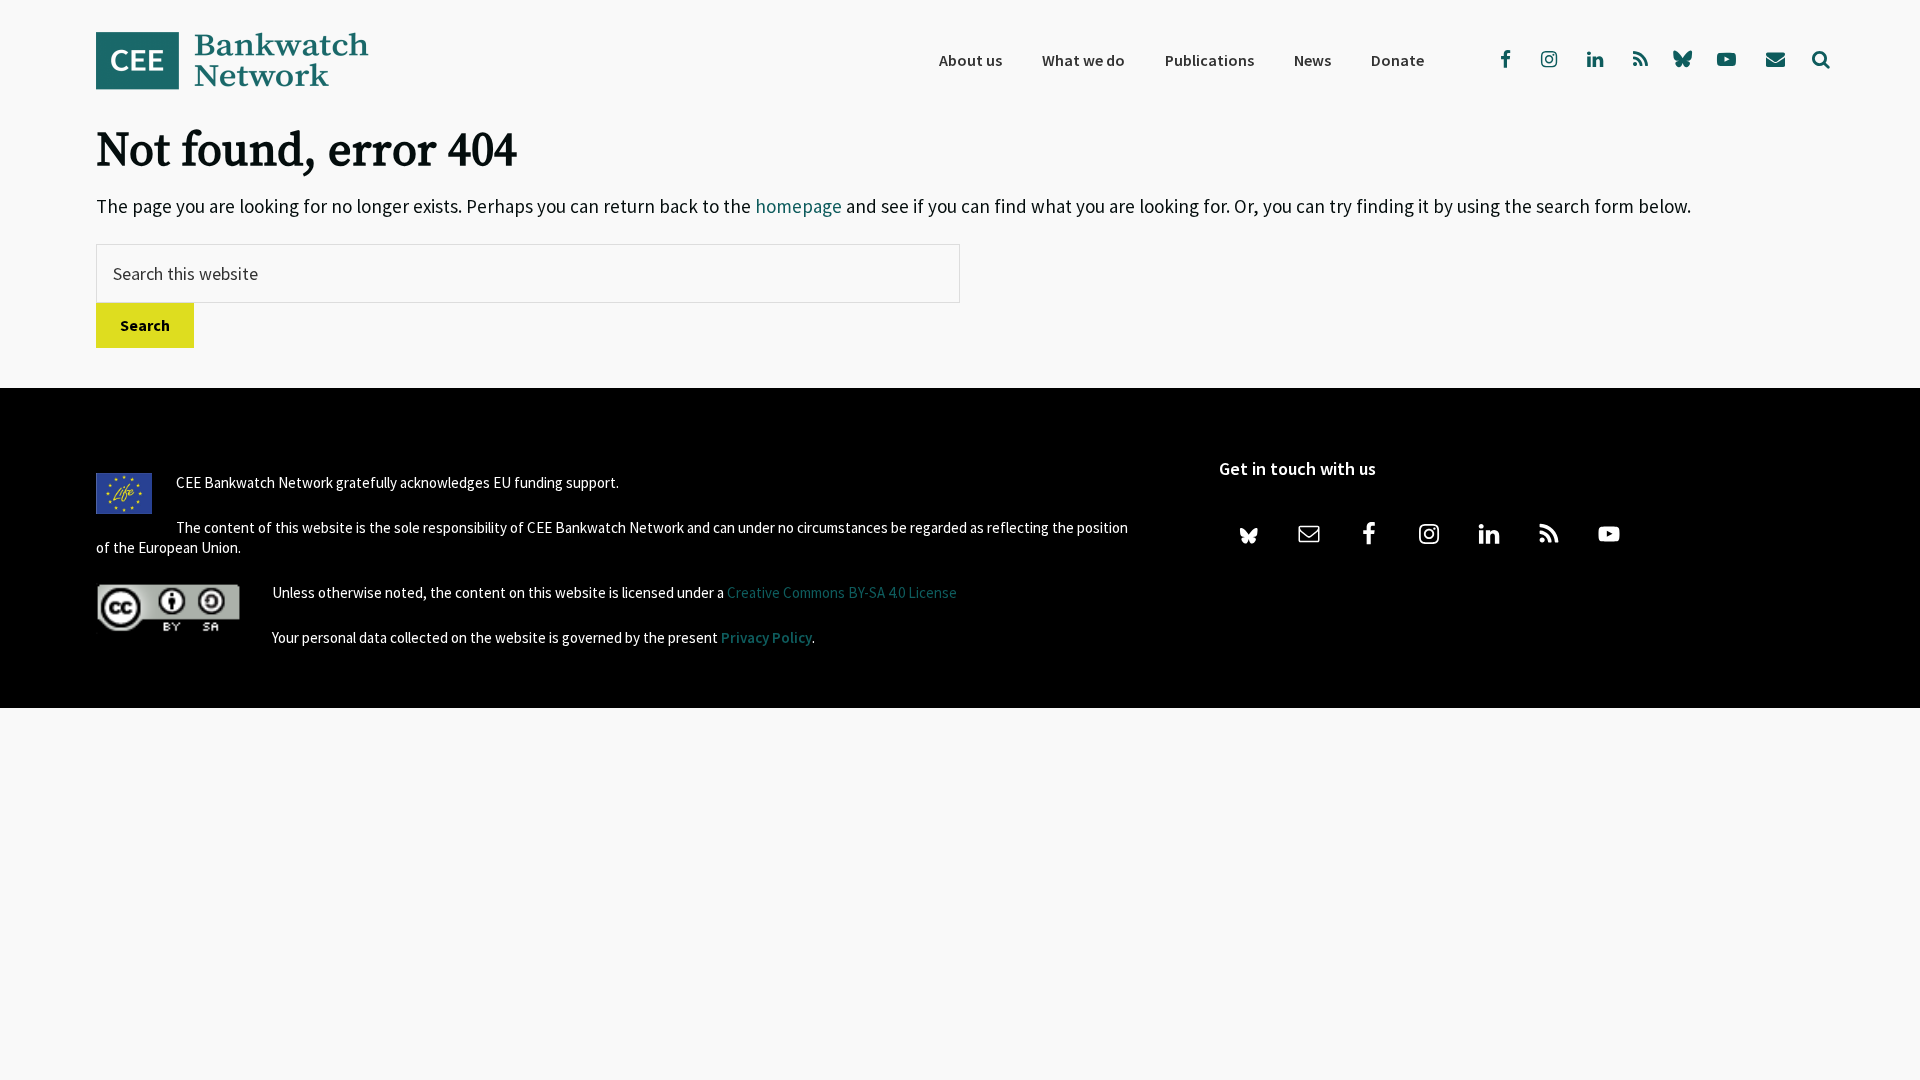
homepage (798, 206)
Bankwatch (246, 60)
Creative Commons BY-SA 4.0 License (842, 592)
